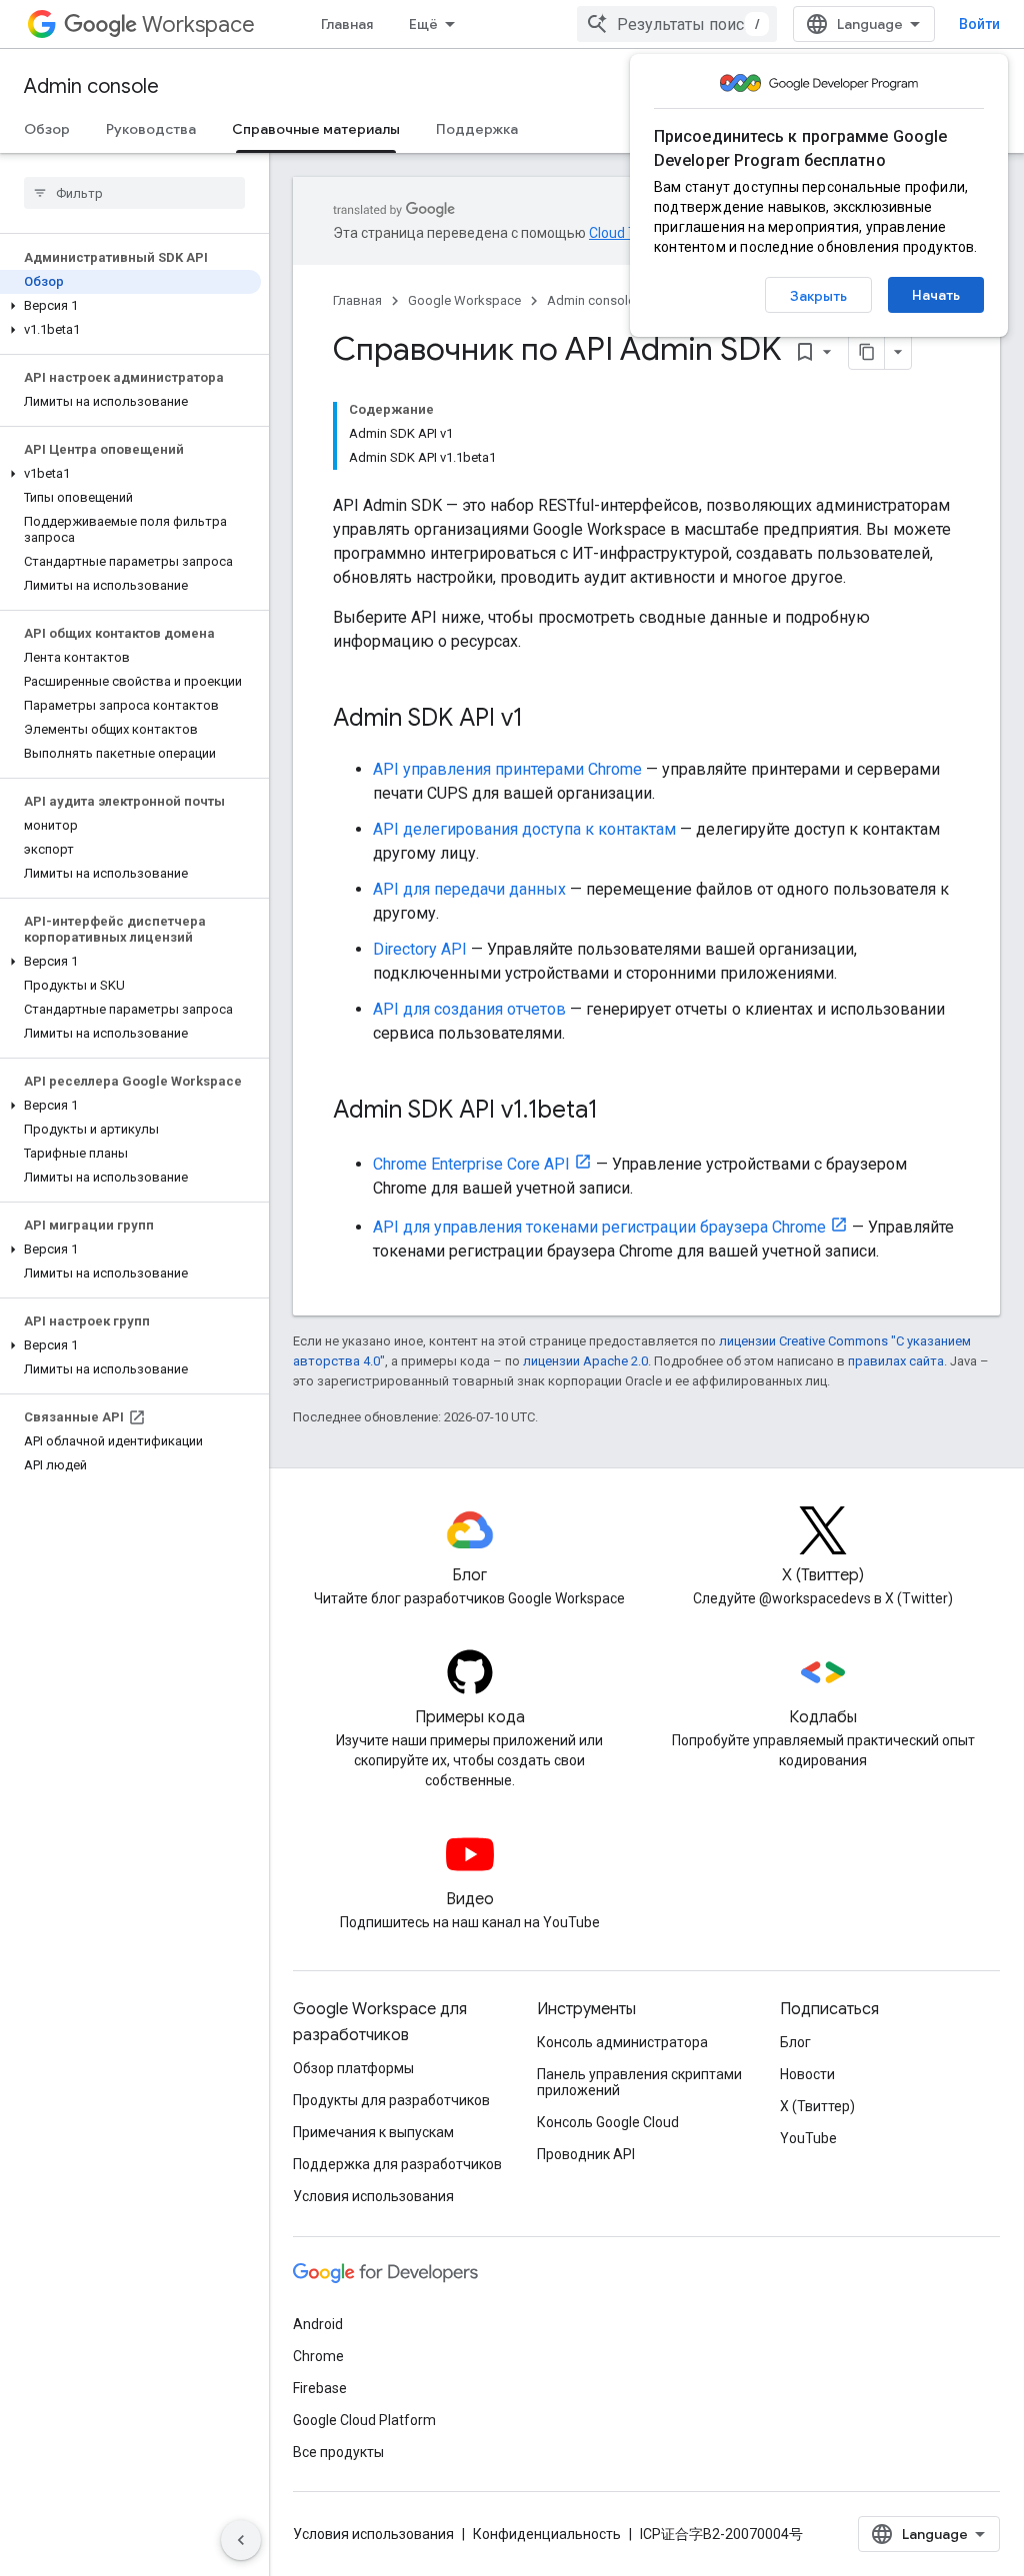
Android (318, 2324)
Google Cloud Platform (364, 2420)
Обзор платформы (353, 2068)
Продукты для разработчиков (391, 2100)
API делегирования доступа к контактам (524, 829)
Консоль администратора (622, 2042)
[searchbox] (134, 193)
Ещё (423, 24)
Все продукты (338, 2452)
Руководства (151, 129)
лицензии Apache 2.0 (585, 1361)
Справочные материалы (316, 129)
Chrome (318, 2356)
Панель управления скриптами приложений (639, 2082)
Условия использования (373, 2196)
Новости (807, 2074)
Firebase (320, 2388)
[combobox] (677, 24)
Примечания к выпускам (373, 2132)
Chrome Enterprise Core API (471, 1164)
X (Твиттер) (817, 2106)
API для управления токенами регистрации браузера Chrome (599, 1227)
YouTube (808, 2138)
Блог (795, 2042)
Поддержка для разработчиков (397, 2164)
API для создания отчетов (469, 1009)
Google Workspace (464, 300)
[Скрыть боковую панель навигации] (241, 2540)
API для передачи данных (469, 889)
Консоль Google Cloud (608, 2122)
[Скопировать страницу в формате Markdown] (867, 352)
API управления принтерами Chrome (507, 769)
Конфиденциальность (547, 2534)
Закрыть (818, 296)
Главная (347, 24)
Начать (936, 295)
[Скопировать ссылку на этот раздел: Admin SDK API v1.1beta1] (618, 1112)
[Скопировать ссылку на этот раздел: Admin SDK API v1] (543, 720)
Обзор (47, 129)
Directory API (420, 949)
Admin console (91, 86)
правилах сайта (896, 1361)
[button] (130, 306)
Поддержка (477, 129)
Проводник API (586, 2154)
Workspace (198, 24)
